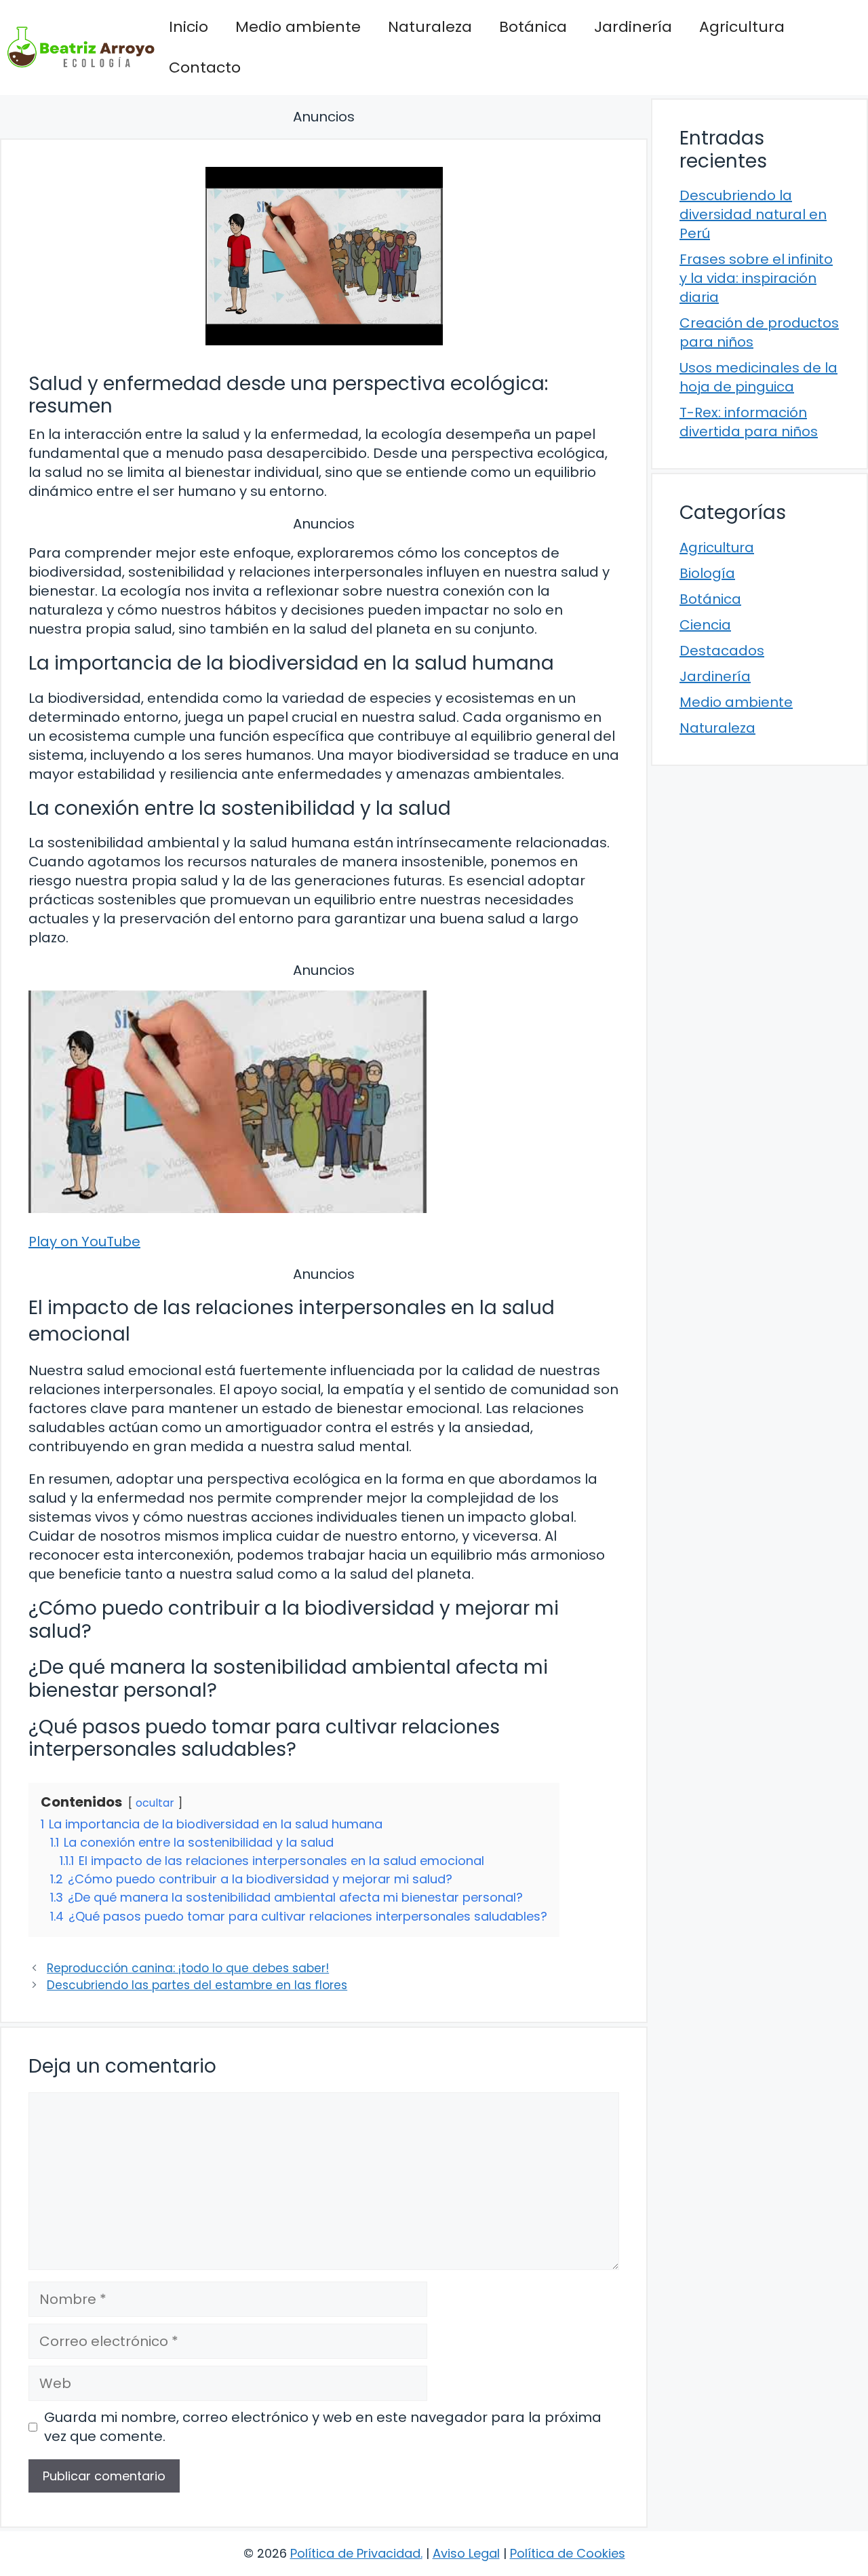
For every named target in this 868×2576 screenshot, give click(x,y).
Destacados (722, 651)
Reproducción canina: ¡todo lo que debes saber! (188, 1968)
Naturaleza (430, 27)
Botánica (533, 27)
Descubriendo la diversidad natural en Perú (753, 214)
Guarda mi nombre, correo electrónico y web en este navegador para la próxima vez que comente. (323, 2427)
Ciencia (705, 625)
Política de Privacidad (355, 2553)
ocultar (155, 1803)
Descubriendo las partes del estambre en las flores (197, 1985)
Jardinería (633, 27)
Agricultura (742, 27)
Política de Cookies (568, 2553)
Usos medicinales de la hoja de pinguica (758, 377)
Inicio (189, 27)
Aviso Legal (466, 2553)
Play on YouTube (84, 1242)
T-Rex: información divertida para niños (749, 422)
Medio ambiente (298, 27)
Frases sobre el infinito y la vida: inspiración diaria (756, 278)
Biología (707, 573)
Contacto (205, 68)
